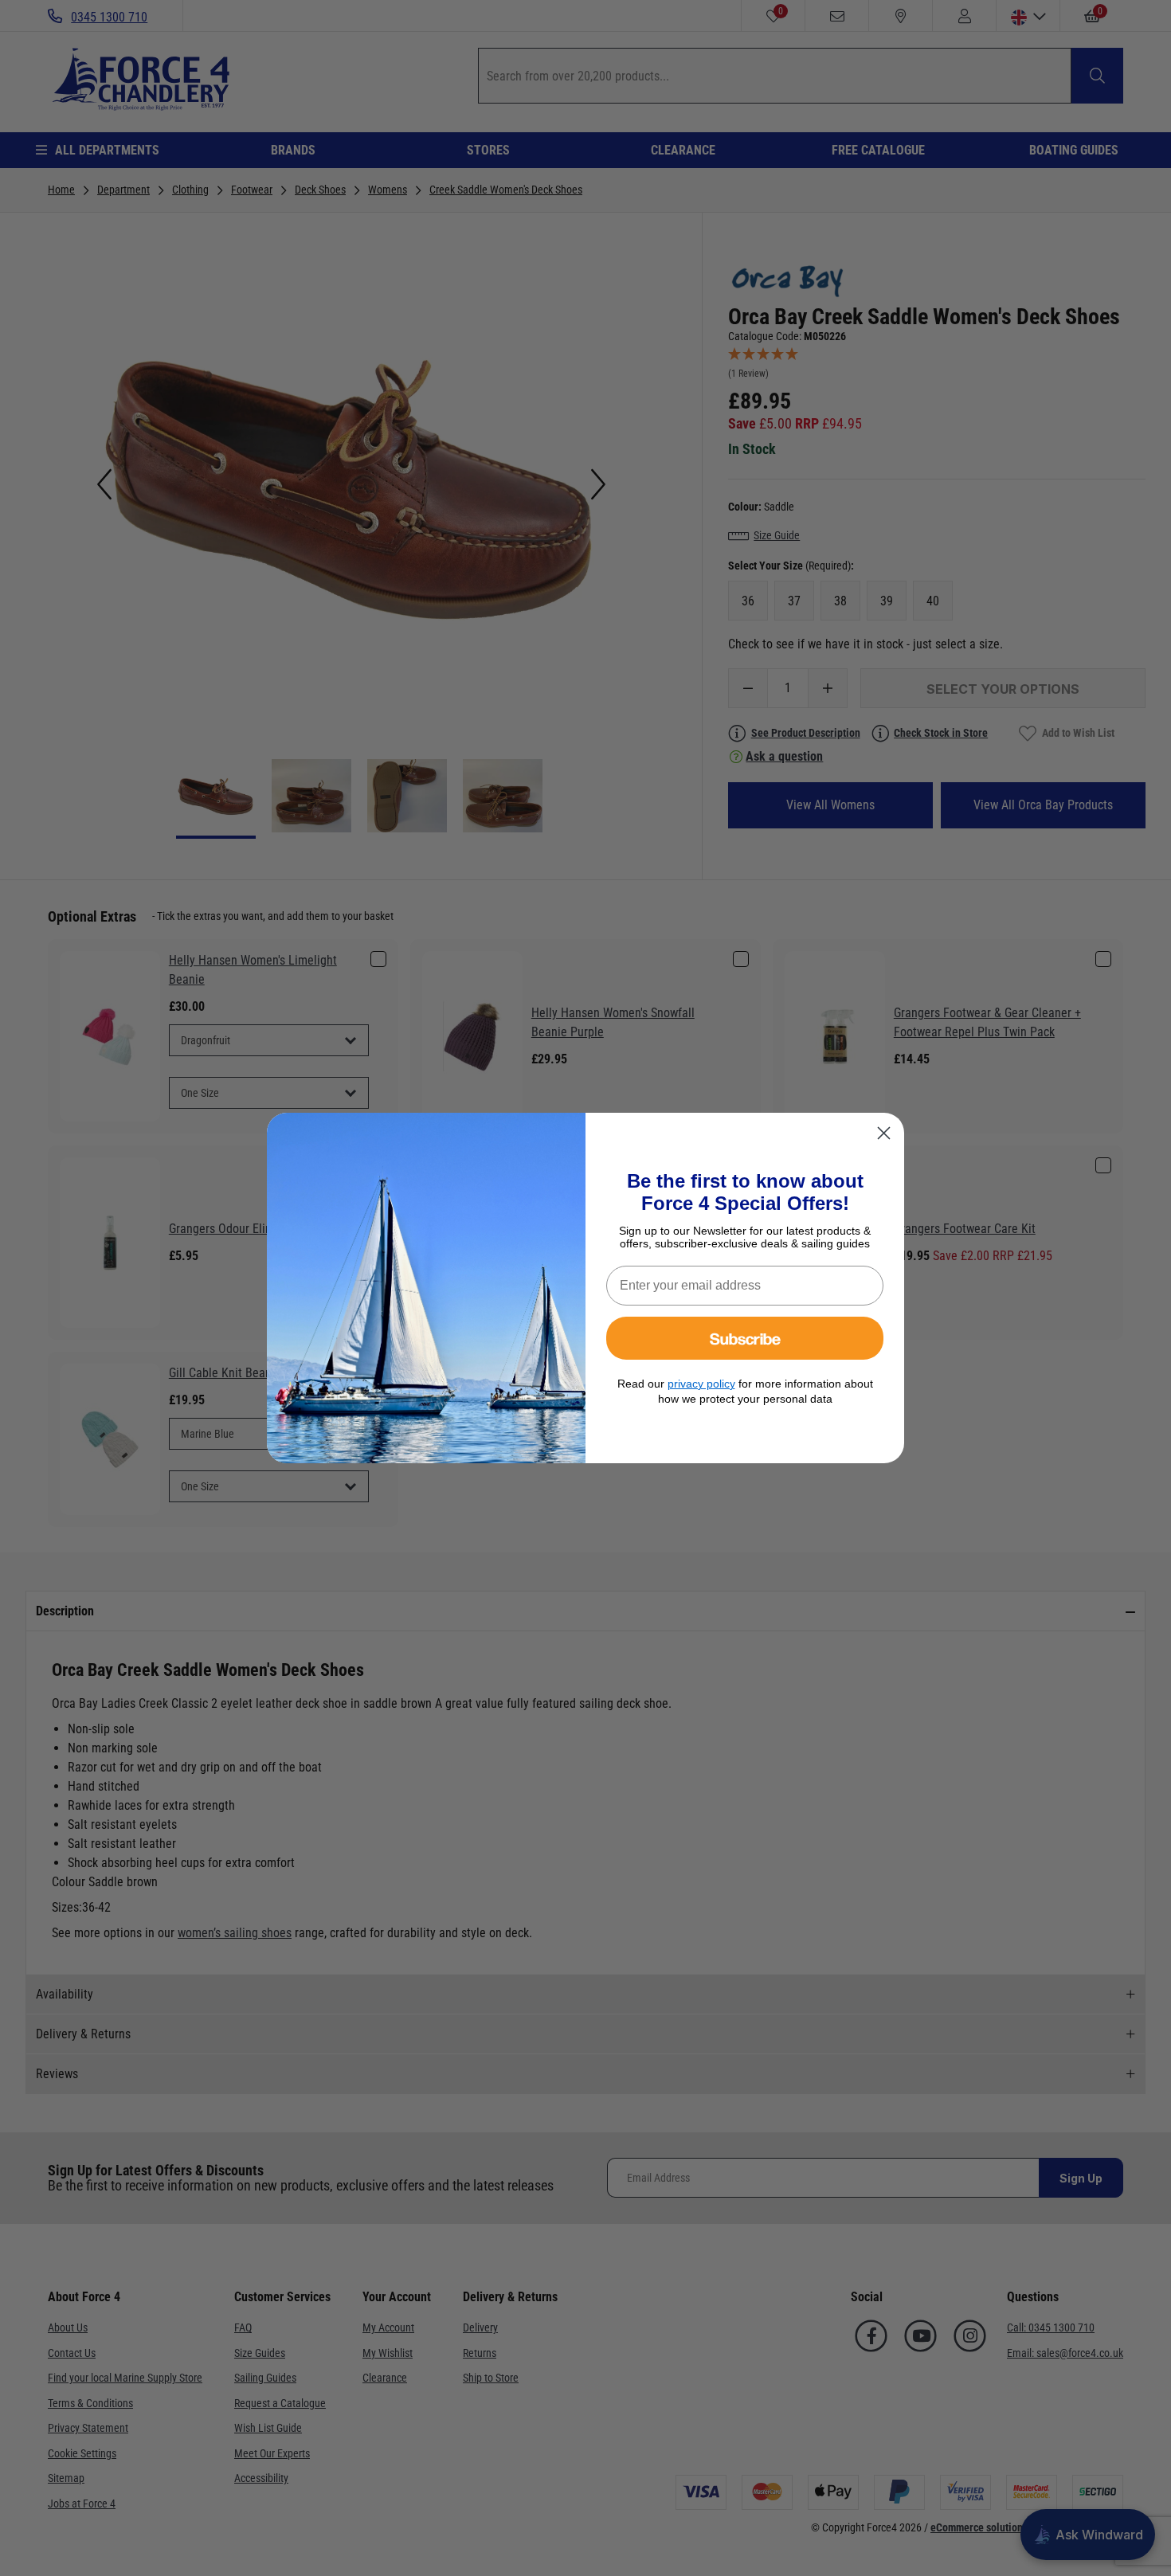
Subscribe (745, 1338)
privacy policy (701, 1384)
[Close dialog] (884, 1133)
